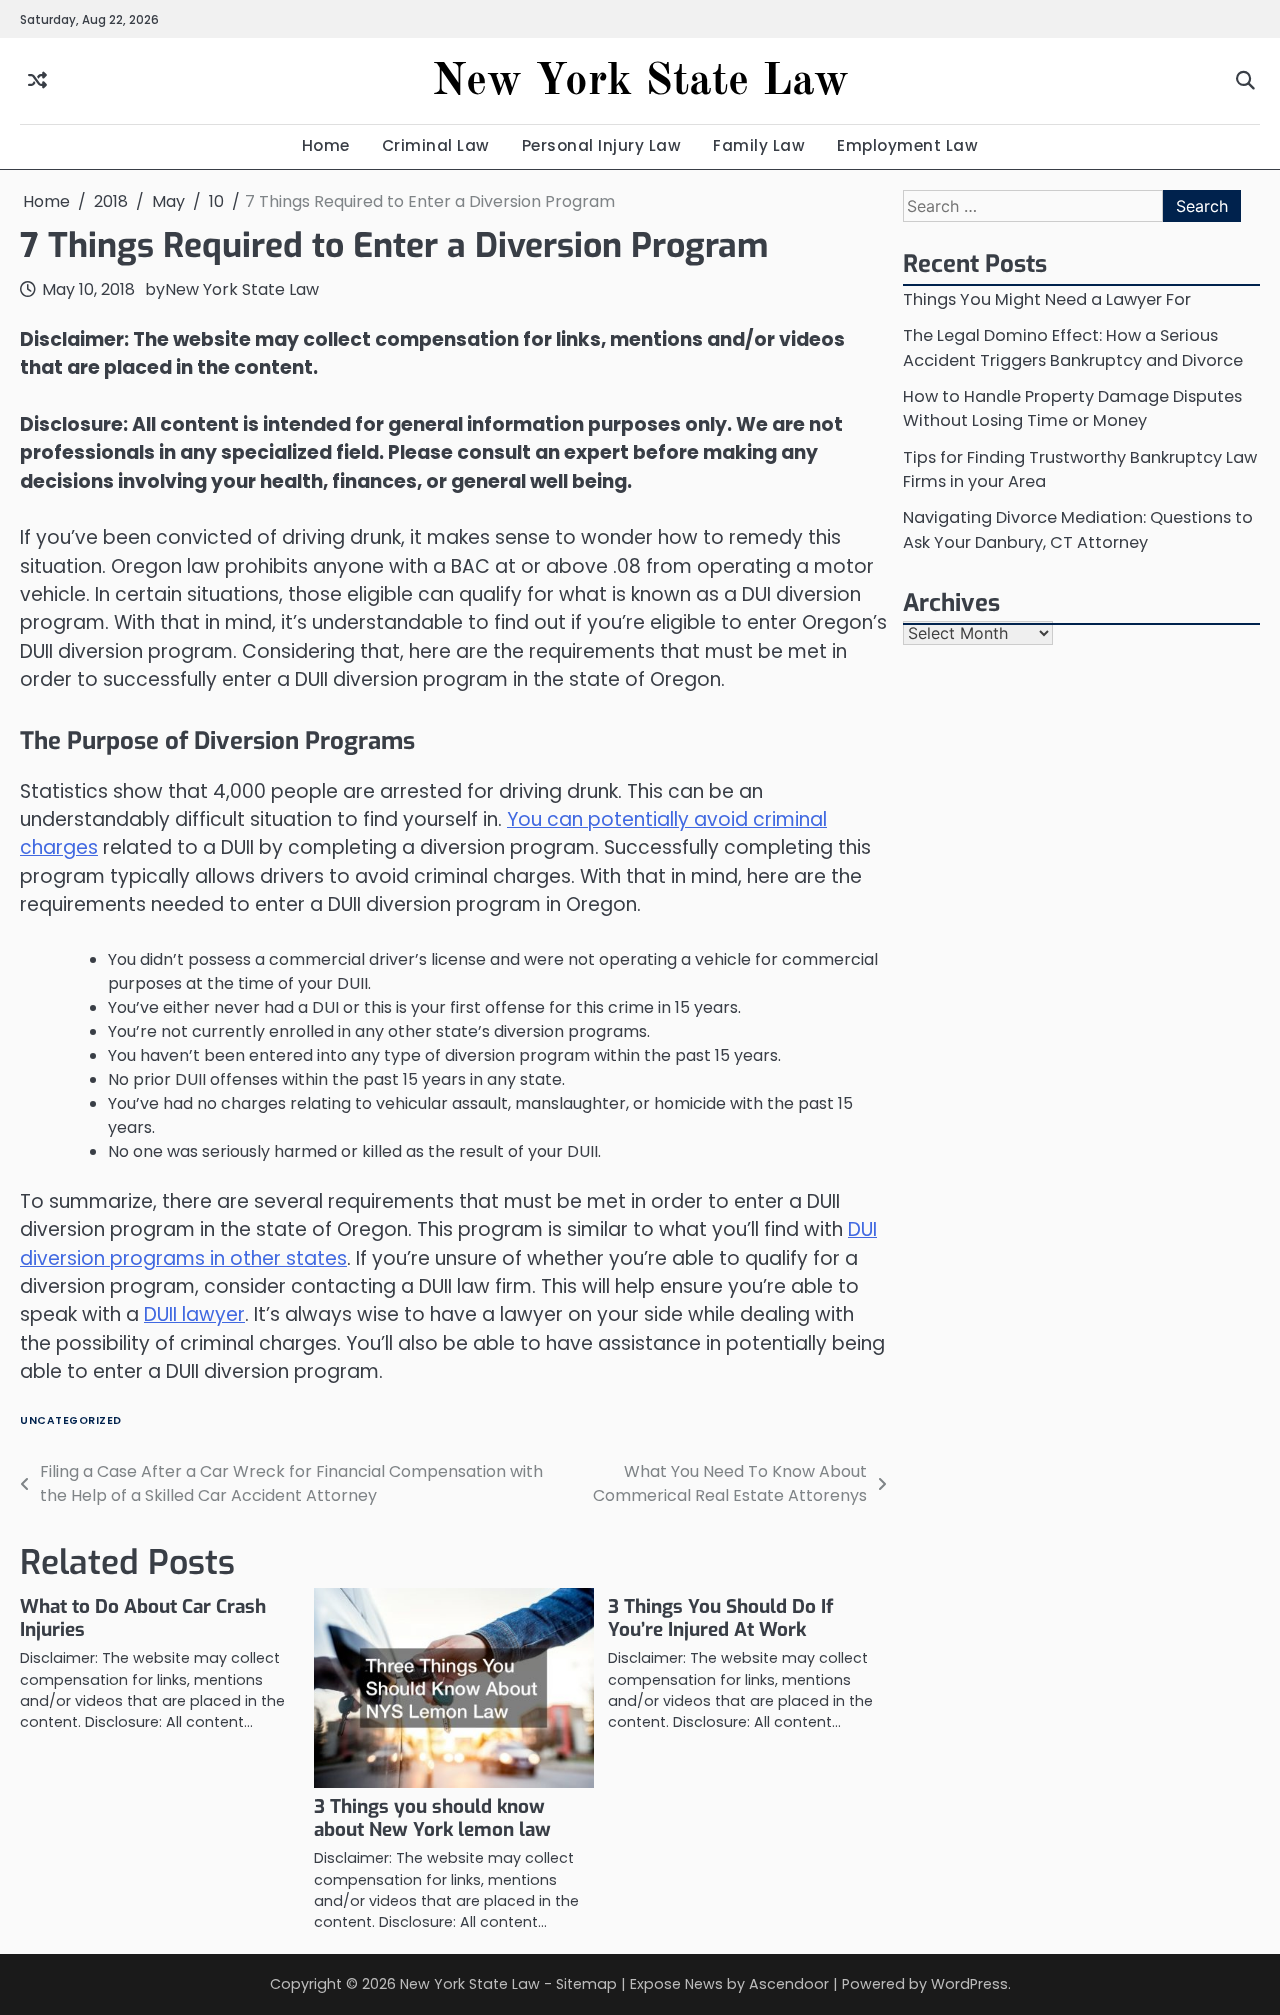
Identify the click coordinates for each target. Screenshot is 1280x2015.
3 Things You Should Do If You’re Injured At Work (720, 1618)
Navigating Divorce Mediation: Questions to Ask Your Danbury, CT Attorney (1078, 529)
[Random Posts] (37, 81)
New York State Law (640, 82)
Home (326, 145)
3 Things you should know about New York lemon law (432, 1818)
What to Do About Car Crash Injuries (143, 1618)
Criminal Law (436, 145)
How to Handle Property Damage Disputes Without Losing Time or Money (1072, 408)
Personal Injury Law (602, 145)
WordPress (969, 1984)
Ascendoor (789, 1984)
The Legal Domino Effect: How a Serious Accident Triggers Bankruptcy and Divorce (1073, 347)
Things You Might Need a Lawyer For (1047, 299)
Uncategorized (71, 1420)
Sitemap (586, 1984)
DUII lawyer (194, 1314)
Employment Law (907, 145)
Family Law (759, 145)
